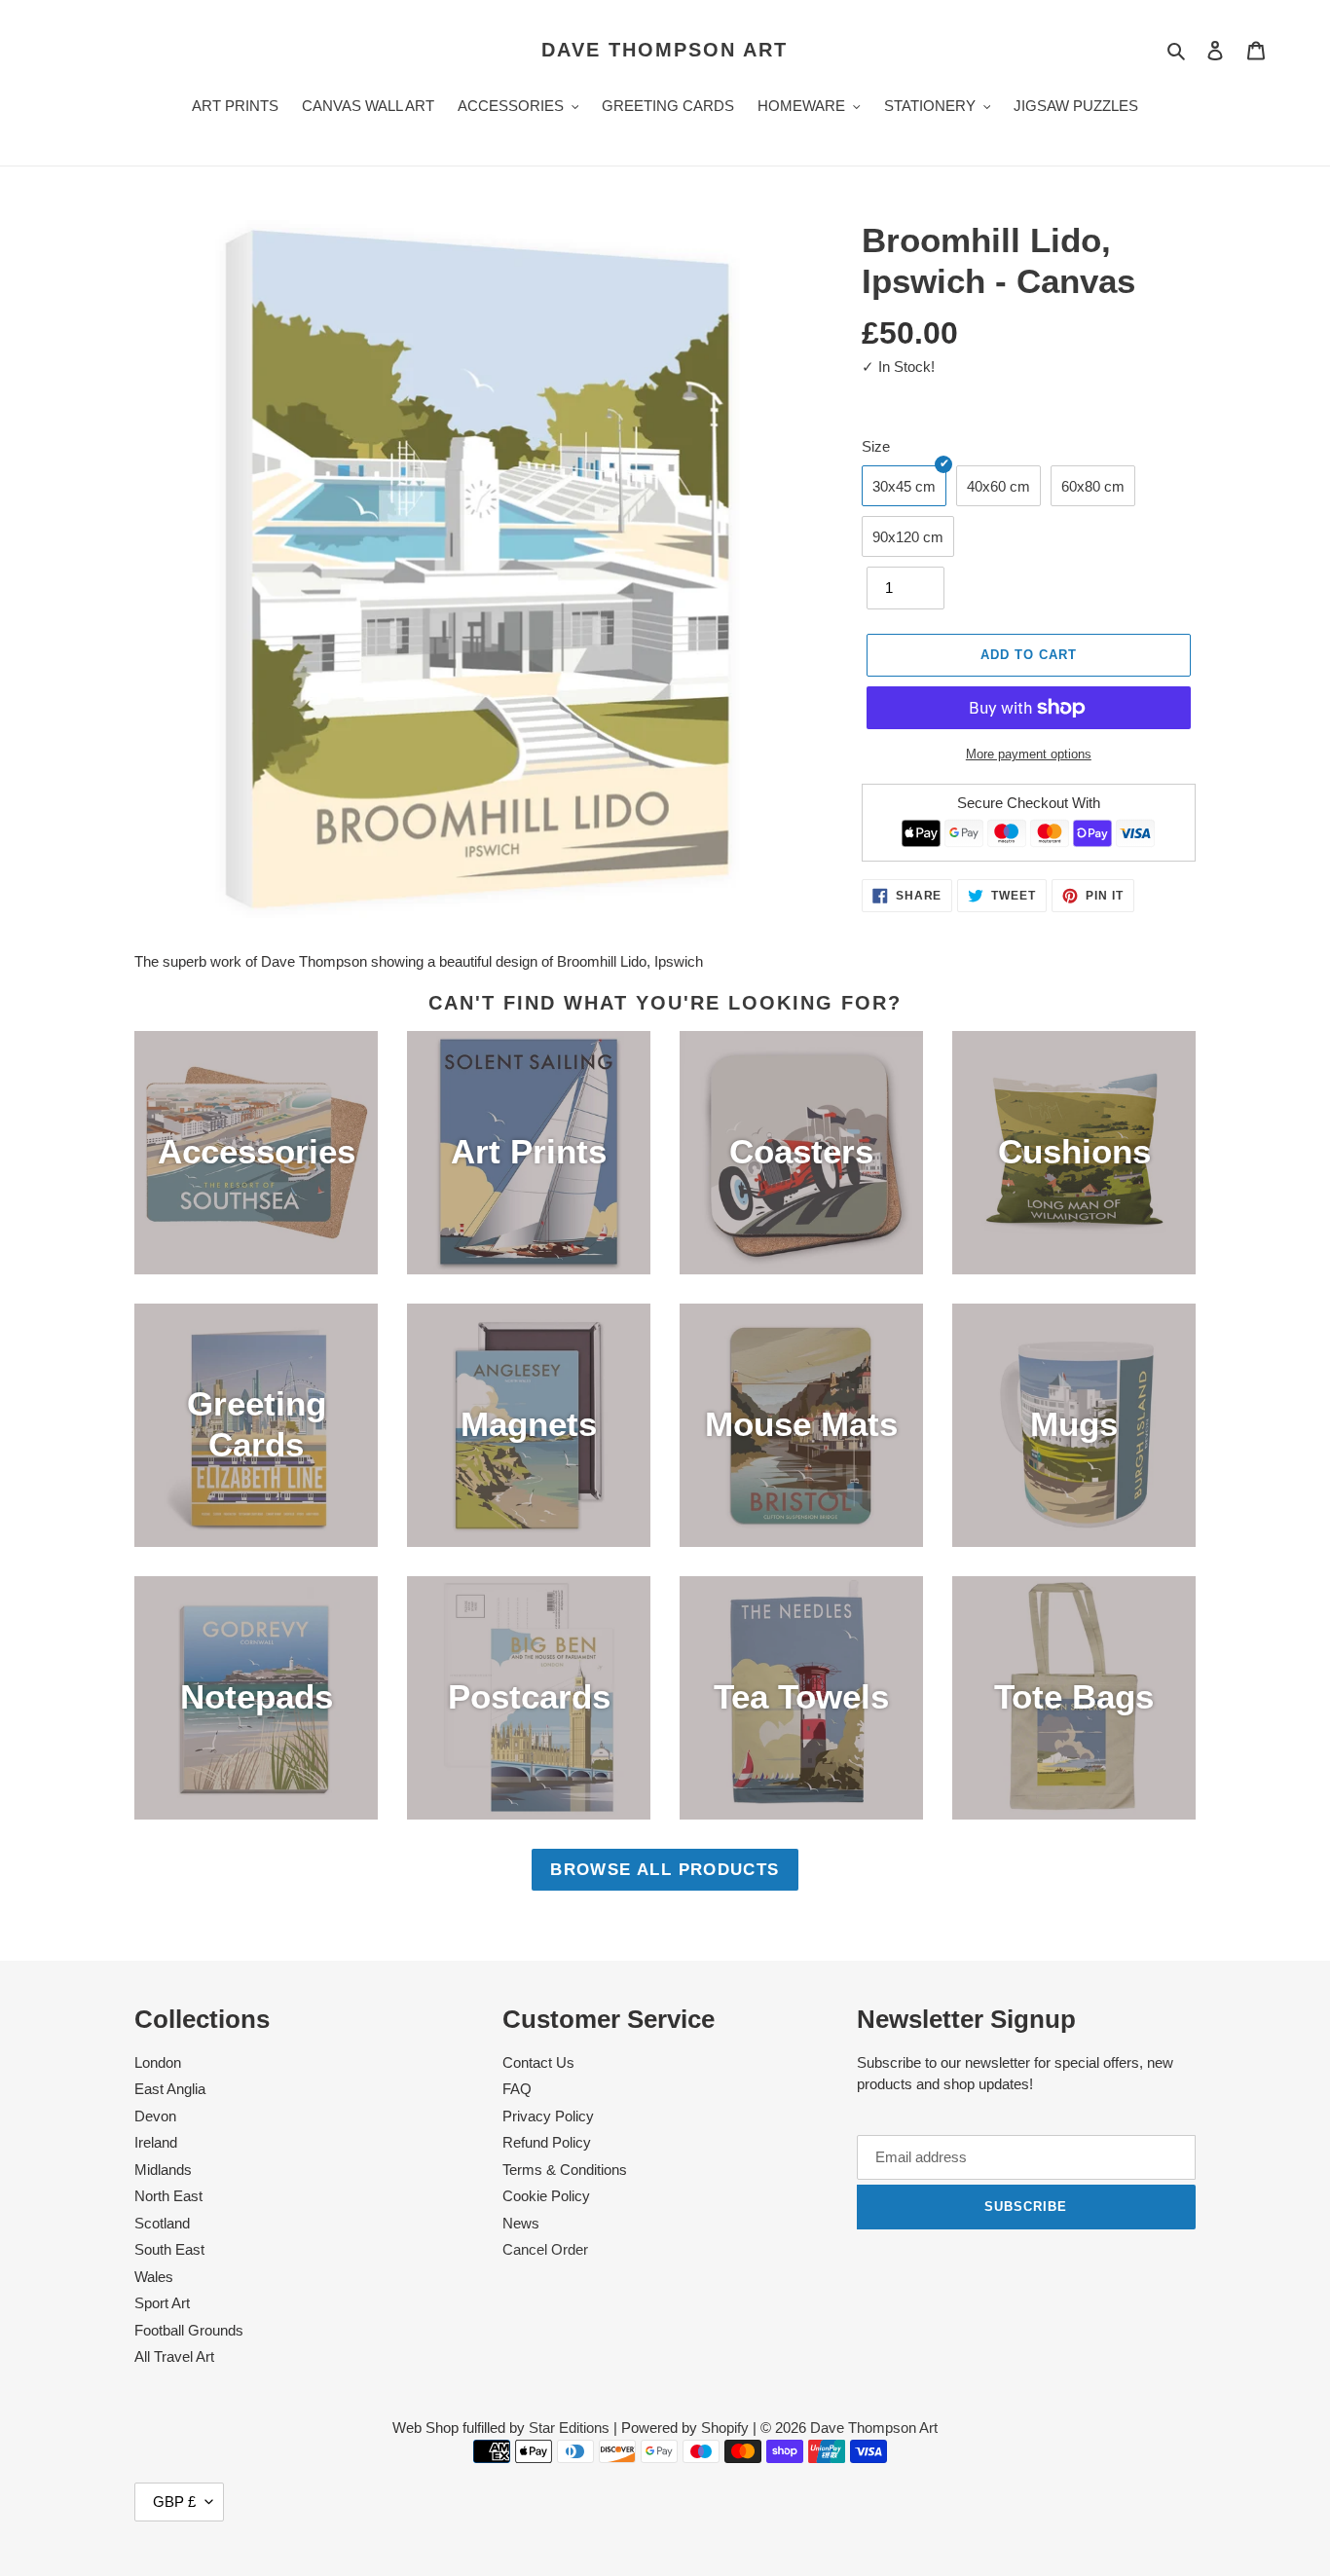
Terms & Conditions (565, 2170)
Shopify (725, 2428)
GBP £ (174, 2502)
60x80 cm (1093, 486)
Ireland (156, 2142)
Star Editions (569, 2428)
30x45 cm (904, 486)
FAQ (517, 2089)
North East (168, 2196)
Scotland (162, 2223)
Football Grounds (189, 2330)
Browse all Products (665, 1869)
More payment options (1029, 754)
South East (169, 2249)
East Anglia (170, 2089)
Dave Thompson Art (665, 50)
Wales (154, 2277)
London (158, 2062)
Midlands (163, 2170)
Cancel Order (545, 2249)
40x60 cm (998, 486)
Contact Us (538, 2062)
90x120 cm (908, 537)
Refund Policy (547, 2142)
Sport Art (162, 2303)
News (521, 2223)
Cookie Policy (546, 2196)
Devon (155, 2116)
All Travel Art (174, 2356)
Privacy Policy (548, 2116)
